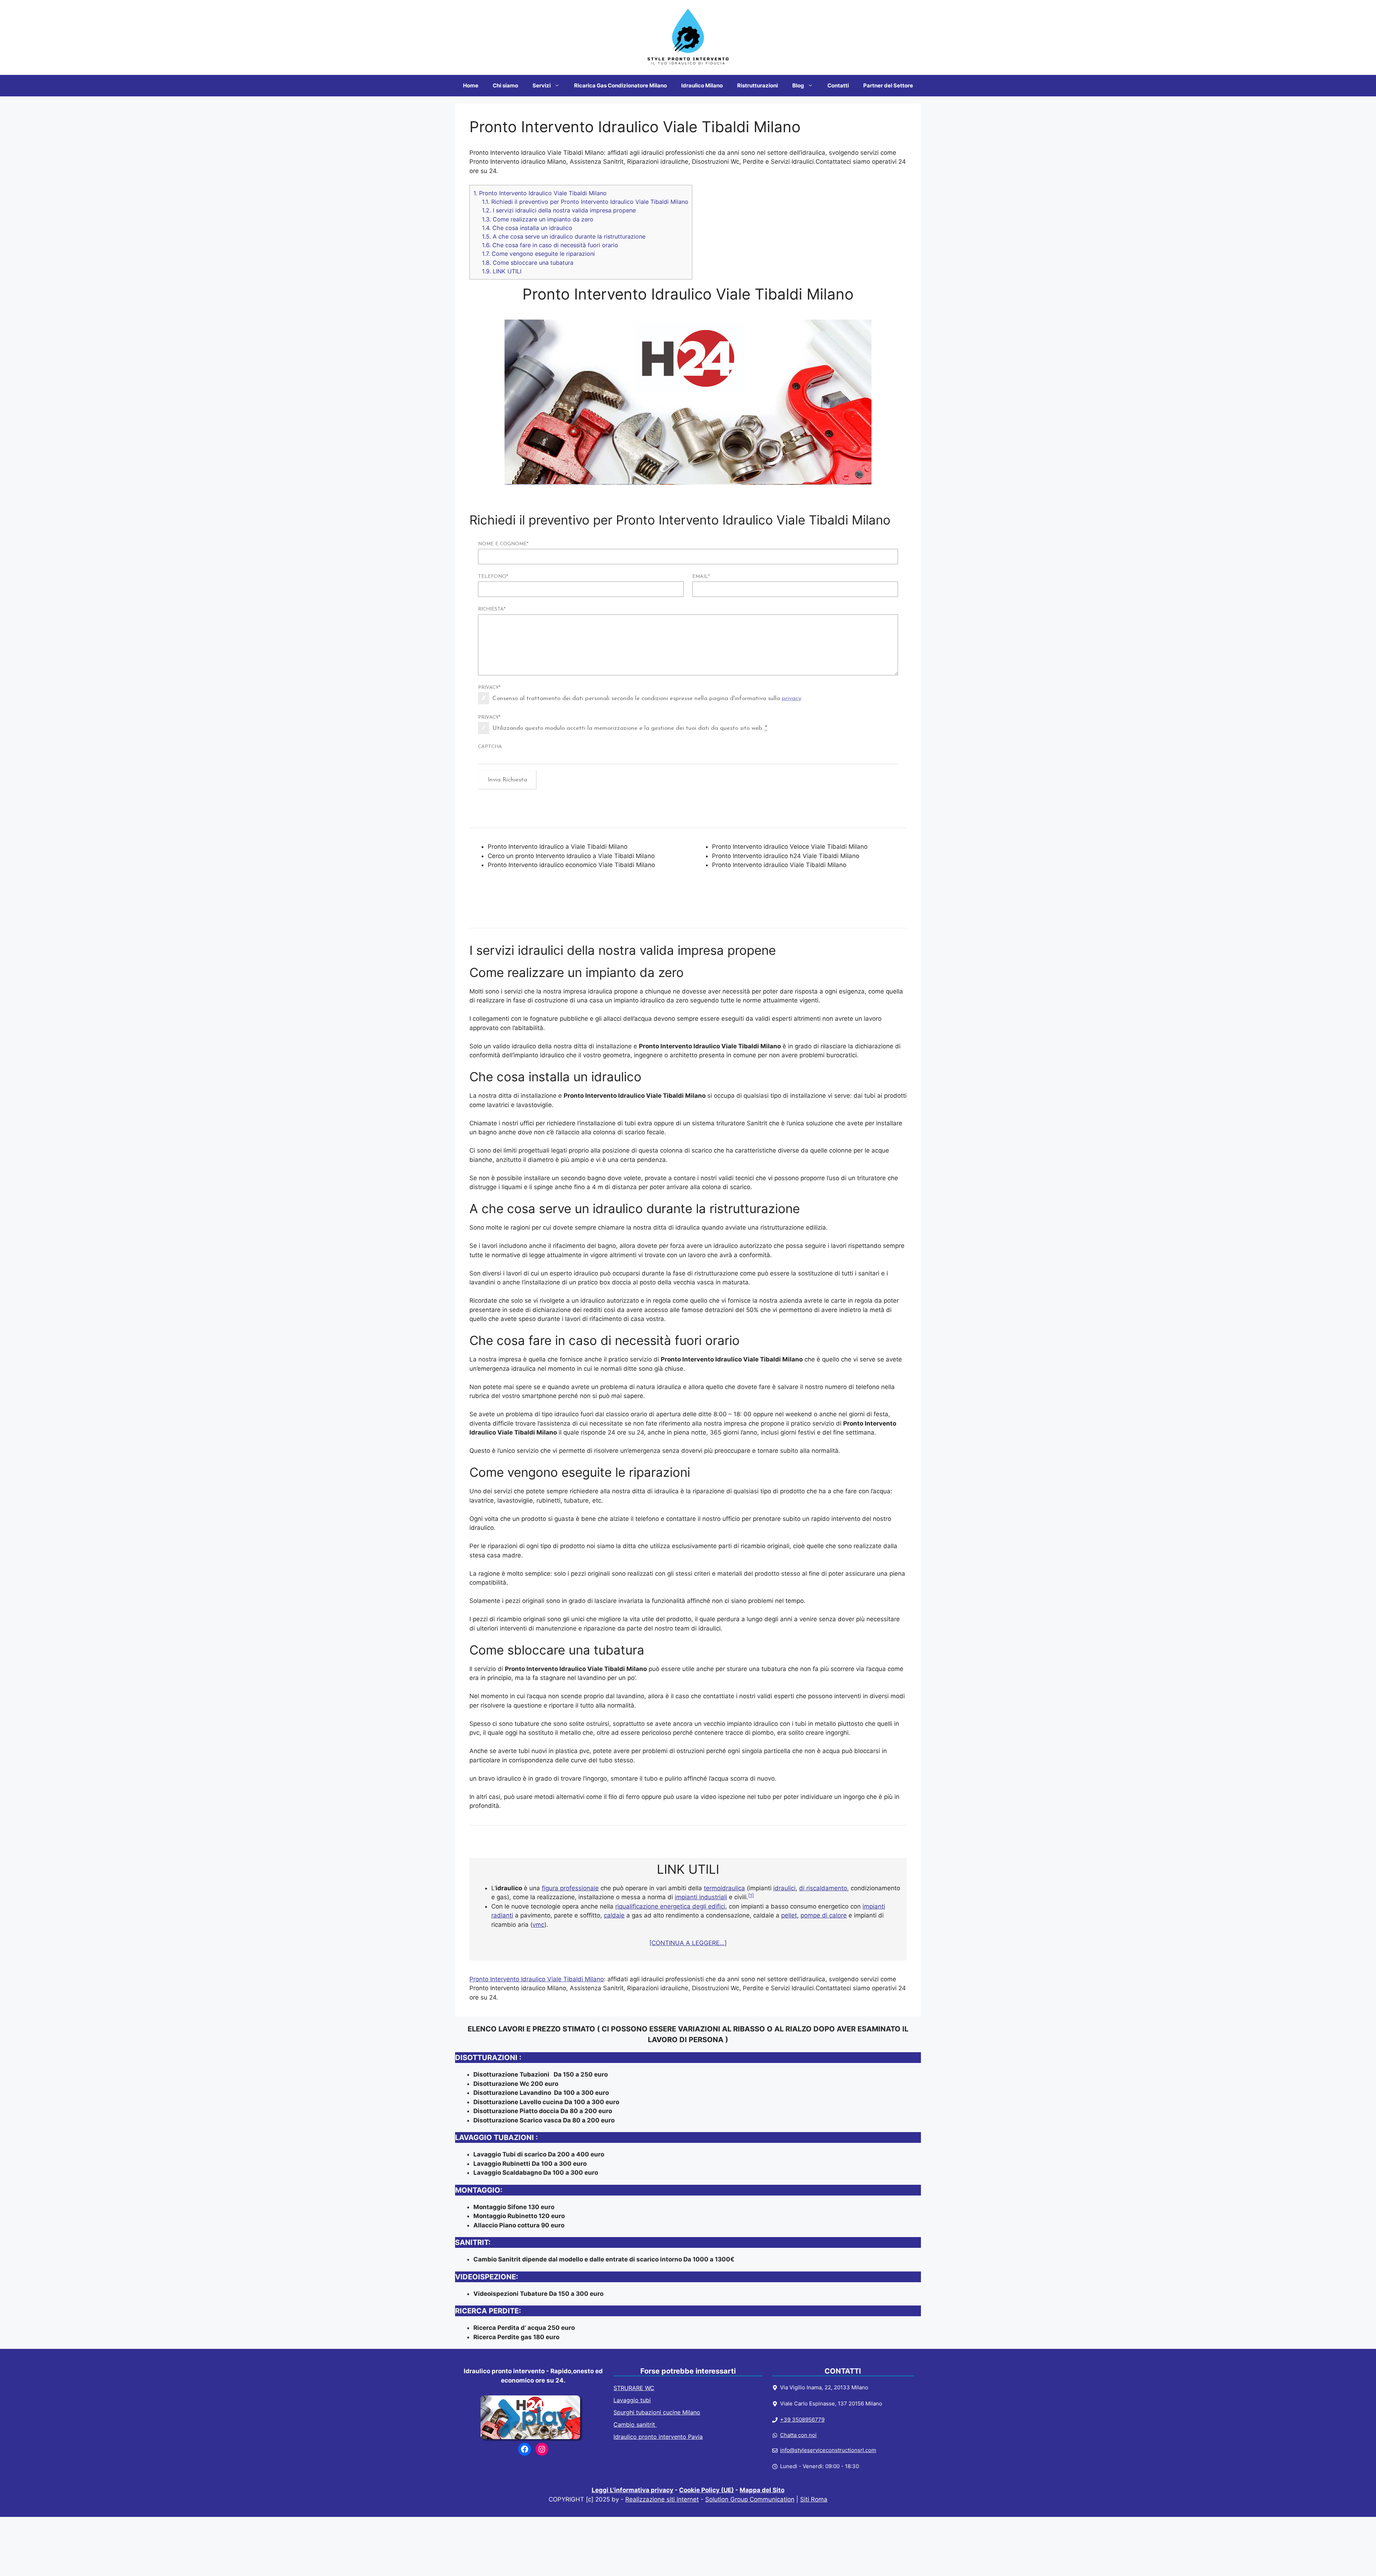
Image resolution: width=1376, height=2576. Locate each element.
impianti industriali (701, 1897)
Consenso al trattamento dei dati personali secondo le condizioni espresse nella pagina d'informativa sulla (647, 698)
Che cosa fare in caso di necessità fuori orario (550, 245)
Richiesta (492, 609)
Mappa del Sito (762, 2490)
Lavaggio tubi (632, 2400)
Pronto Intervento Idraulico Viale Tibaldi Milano (540, 193)
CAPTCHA (490, 747)
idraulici (784, 1888)
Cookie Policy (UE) (706, 2490)
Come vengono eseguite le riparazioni (538, 254)
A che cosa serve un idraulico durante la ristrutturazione (564, 236)
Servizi (542, 85)
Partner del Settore (888, 85)
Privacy (489, 688)
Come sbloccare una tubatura (528, 263)
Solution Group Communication (750, 2499)
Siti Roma (814, 2499)
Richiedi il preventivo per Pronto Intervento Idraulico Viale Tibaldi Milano (585, 202)
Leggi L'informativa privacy (632, 2490)
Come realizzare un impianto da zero (538, 219)
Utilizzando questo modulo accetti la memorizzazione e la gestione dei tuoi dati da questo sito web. (630, 728)
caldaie (614, 1915)
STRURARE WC (634, 2388)
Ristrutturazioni (758, 85)
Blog (798, 85)
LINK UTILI (502, 271)
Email (701, 577)
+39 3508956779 (802, 2420)
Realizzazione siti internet (662, 2499)
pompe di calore (824, 1915)
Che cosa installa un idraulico (527, 228)
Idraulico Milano (702, 85)
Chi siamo (505, 85)
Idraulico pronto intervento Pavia (658, 2437)
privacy (792, 698)
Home (471, 85)
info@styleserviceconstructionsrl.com (828, 2450)
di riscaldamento (823, 1888)
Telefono (493, 577)
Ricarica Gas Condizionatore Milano (620, 85)
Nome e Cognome (503, 544)
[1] (751, 1895)
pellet (789, 1915)
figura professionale (570, 1888)
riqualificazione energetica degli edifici (670, 1906)
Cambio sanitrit (635, 2424)
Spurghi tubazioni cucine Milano (657, 2412)
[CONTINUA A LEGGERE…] (688, 1943)
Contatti (838, 85)
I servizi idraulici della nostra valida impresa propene (559, 210)
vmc (538, 1925)
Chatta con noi (798, 2435)
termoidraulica (724, 1888)
